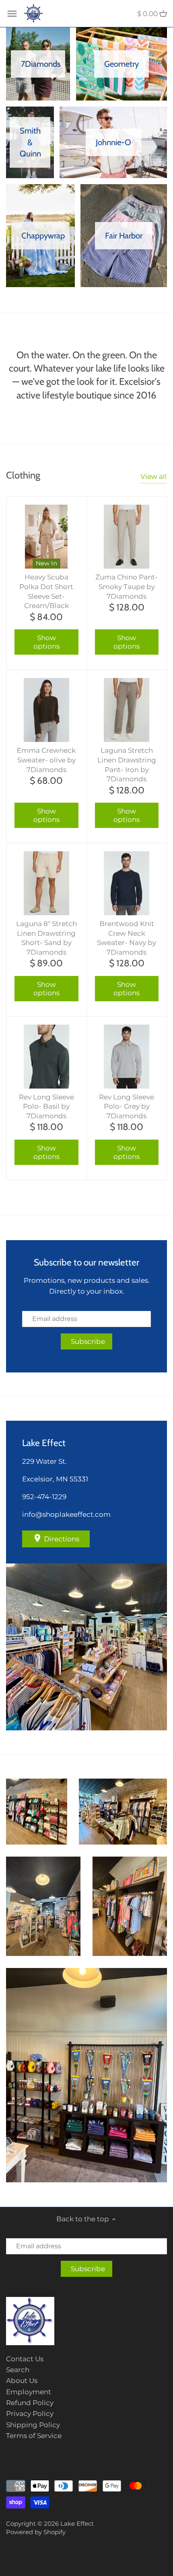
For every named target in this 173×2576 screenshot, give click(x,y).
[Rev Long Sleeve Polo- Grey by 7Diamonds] (127, 1057)
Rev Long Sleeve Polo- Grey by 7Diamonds (127, 1107)
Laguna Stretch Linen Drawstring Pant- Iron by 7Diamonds (127, 765)
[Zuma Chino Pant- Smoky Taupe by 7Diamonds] (127, 537)
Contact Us (25, 2359)
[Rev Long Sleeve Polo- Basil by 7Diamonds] (46, 1057)
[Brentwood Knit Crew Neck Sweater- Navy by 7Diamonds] (127, 883)
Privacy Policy (30, 2414)
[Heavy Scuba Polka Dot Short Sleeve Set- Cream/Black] (46, 537)
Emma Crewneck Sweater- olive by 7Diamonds (46, 760)
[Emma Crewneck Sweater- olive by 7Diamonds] (46, 710)
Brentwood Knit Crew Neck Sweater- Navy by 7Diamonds (127, 938)
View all (154, 477)
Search (18, 2370)
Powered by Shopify (36, 2532)
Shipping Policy (33, 2425)
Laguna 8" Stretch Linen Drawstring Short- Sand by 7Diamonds (46, 938)
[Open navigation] (12, 14)
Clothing (23, 475)
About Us (22, 2381)
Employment (29, 2392)
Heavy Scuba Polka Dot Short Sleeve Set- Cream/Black (46, 591)
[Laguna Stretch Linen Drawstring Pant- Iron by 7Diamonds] (127, 710)
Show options (46, 642)
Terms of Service (34, 2436)
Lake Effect (77, 2524)
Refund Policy (30, 2403)
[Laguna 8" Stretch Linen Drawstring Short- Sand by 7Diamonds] (46, 883)
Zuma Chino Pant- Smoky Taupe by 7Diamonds (127, 587)
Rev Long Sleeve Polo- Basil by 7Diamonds (46, 1107)
